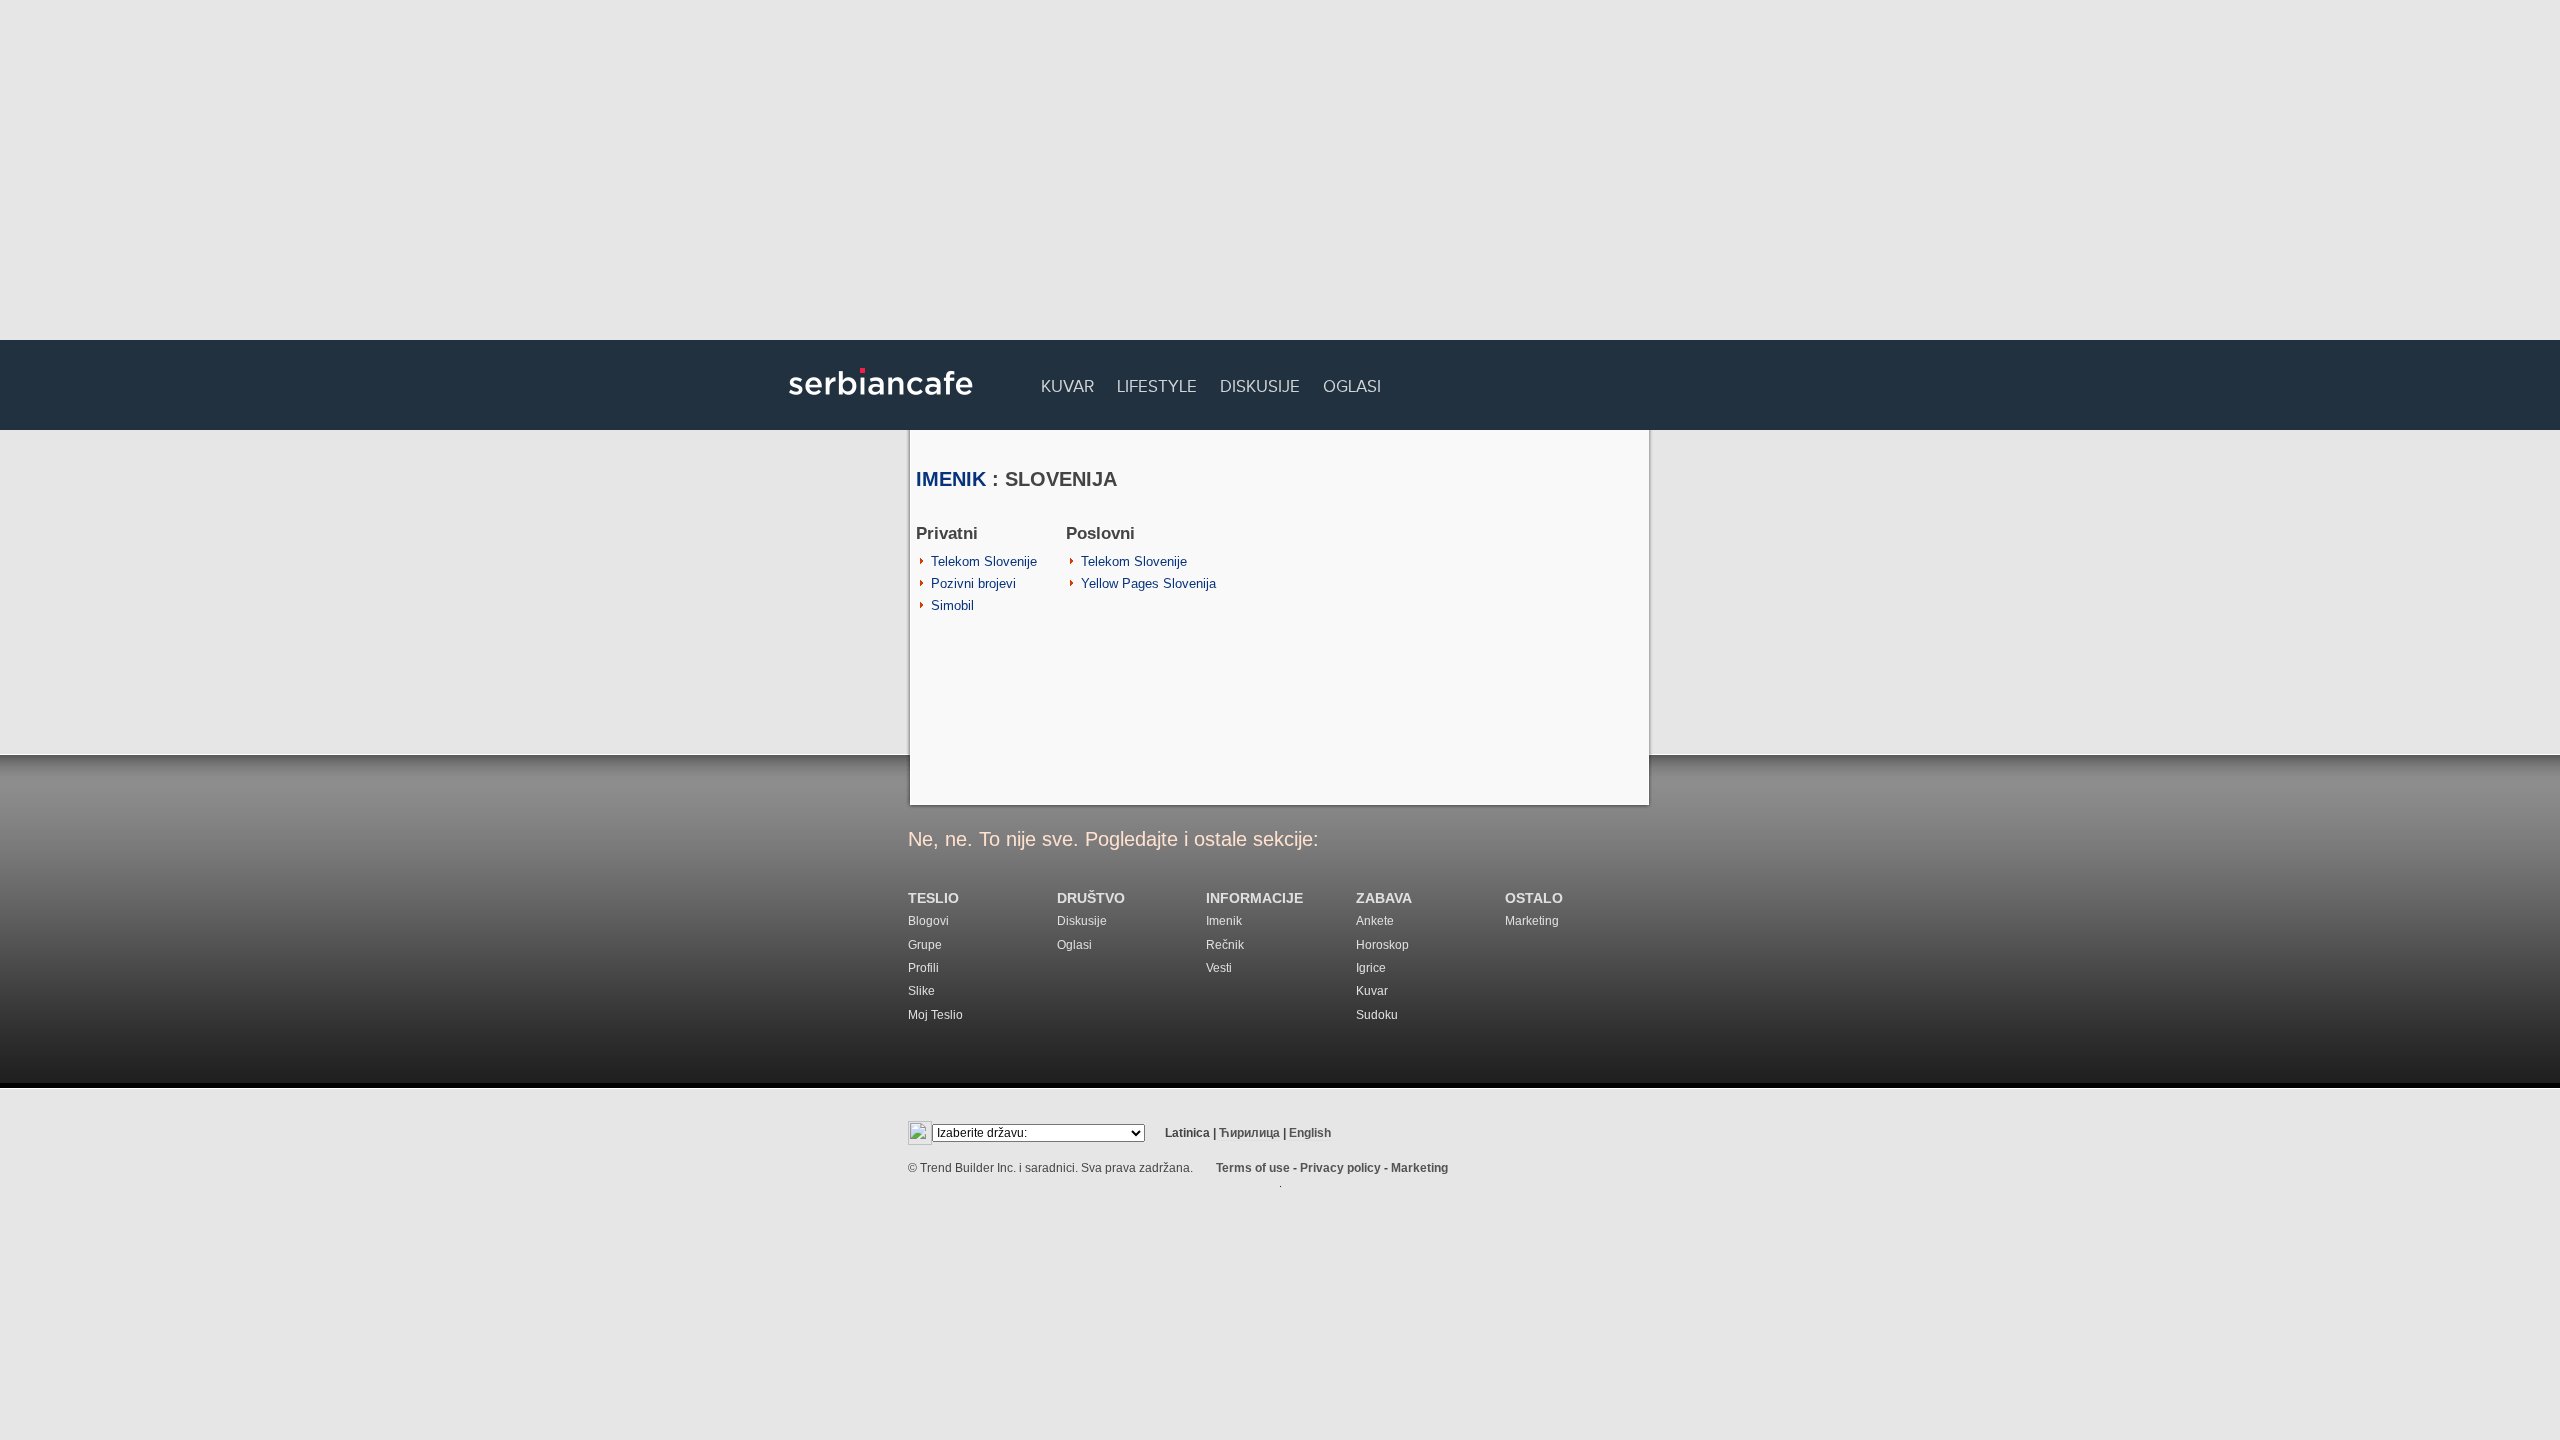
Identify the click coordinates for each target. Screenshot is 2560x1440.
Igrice (1371, 968)
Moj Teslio (935, 1015)
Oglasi (1352, 383)
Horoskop (1382, 945)
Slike (921, 991)
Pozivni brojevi (973, 583)
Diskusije (1260, 383)
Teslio (933, 898)
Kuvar (1067, 383)
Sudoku (1377, 1015)
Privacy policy (1340, 1168)
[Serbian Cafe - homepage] (881, 402)
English (1310, 1133)
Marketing (1532, 921)
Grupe (925, 945)
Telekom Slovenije (984, 561)
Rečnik (1225, 945)
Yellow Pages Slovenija (1148, 583)
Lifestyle (1157, 383)
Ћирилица (1249, 1133)
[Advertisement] (1280, 175)
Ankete (1375, 921)
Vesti (1219, 968)
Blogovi (928, 921)
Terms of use (1253, 1168)
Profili (923, 968)
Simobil (952, 605)
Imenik (951, 479)
